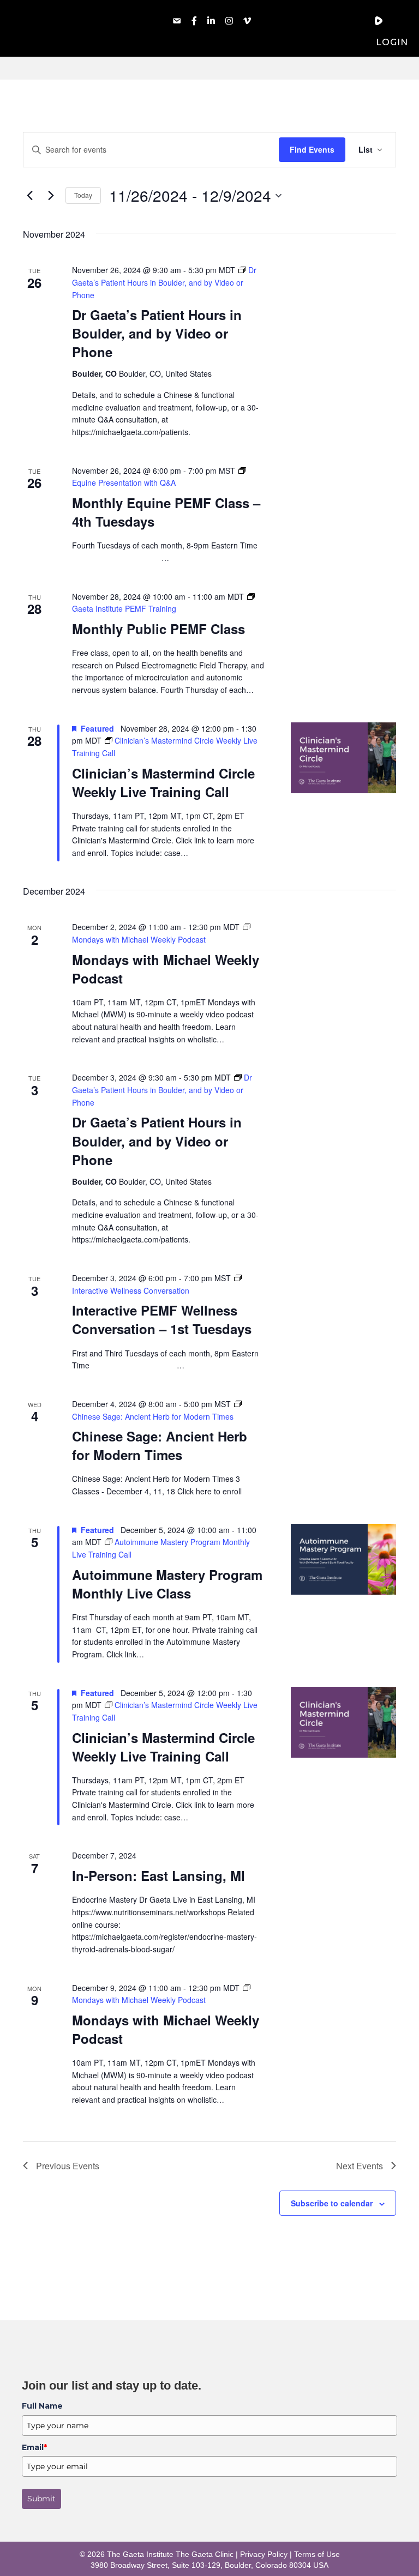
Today (83, 195)
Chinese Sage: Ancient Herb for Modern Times (160, 1445)
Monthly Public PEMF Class (158, 629)
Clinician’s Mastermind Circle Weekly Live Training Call (163, 782)
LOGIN (392, 42)
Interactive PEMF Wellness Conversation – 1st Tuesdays (162, 1319)
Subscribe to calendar (332, 2203)
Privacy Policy (264, 2554)
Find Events (312, 149)
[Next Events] (51, 196)
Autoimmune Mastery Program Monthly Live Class (167, 1584)
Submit (41, 2499)
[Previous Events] (29, 196)
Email (34, 2447)
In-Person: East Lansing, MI (158, 1875)
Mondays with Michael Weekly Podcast (166, 969)
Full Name (42, 2406)
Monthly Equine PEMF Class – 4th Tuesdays (166, 512)
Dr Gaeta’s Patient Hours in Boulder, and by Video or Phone (157, 333)
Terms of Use (317, 2554)
